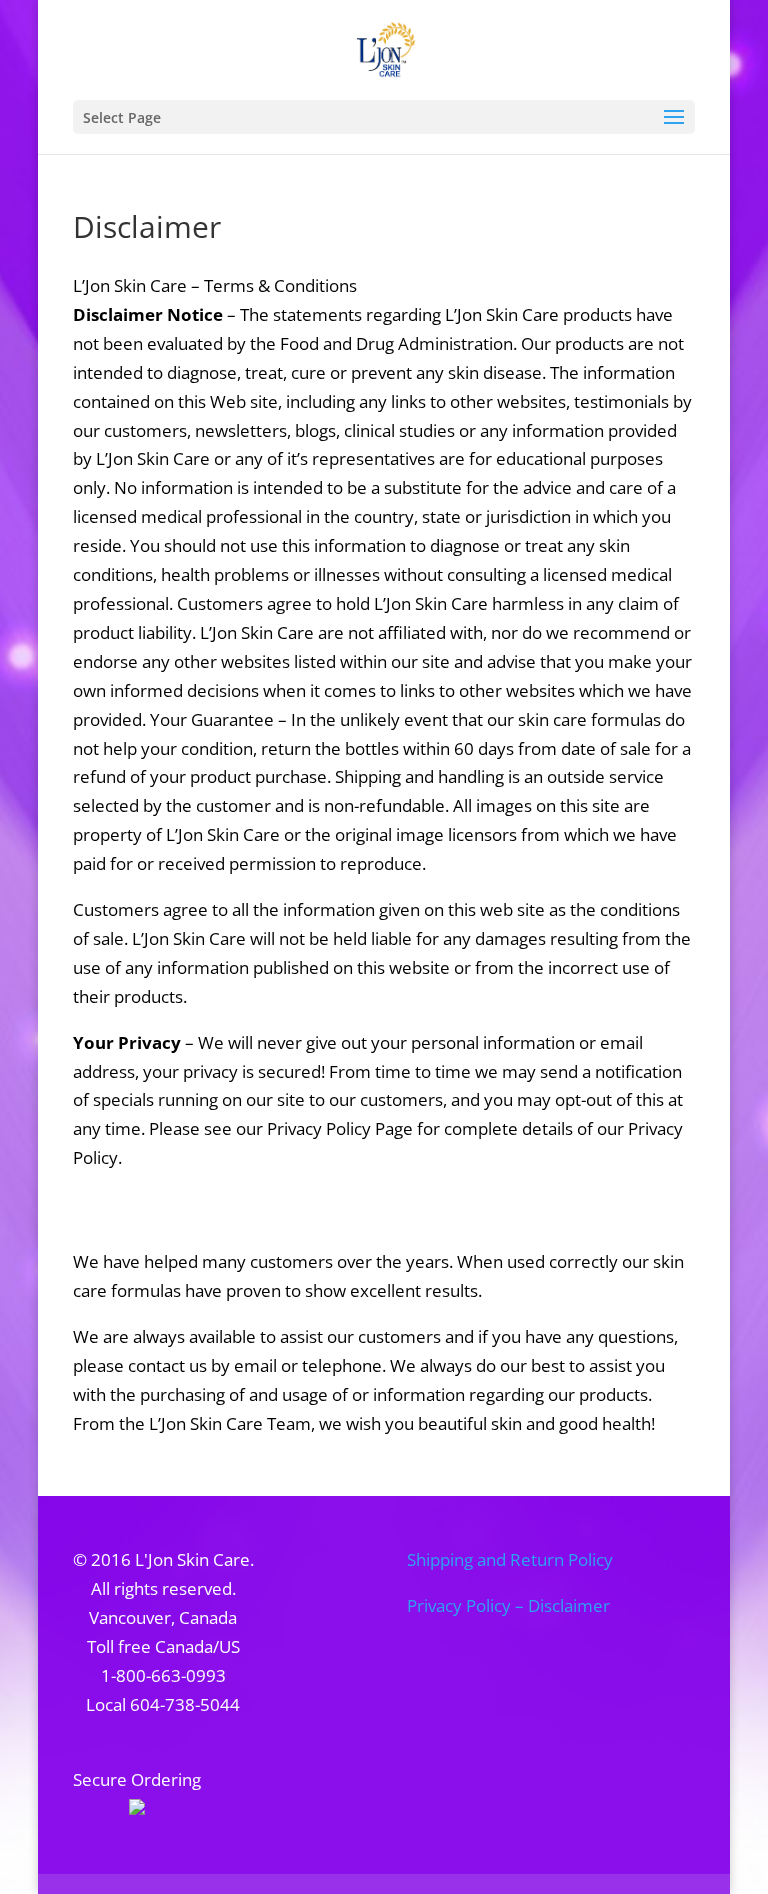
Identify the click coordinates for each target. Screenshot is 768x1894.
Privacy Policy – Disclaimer (508, 1605)
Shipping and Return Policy (510, 1559)
